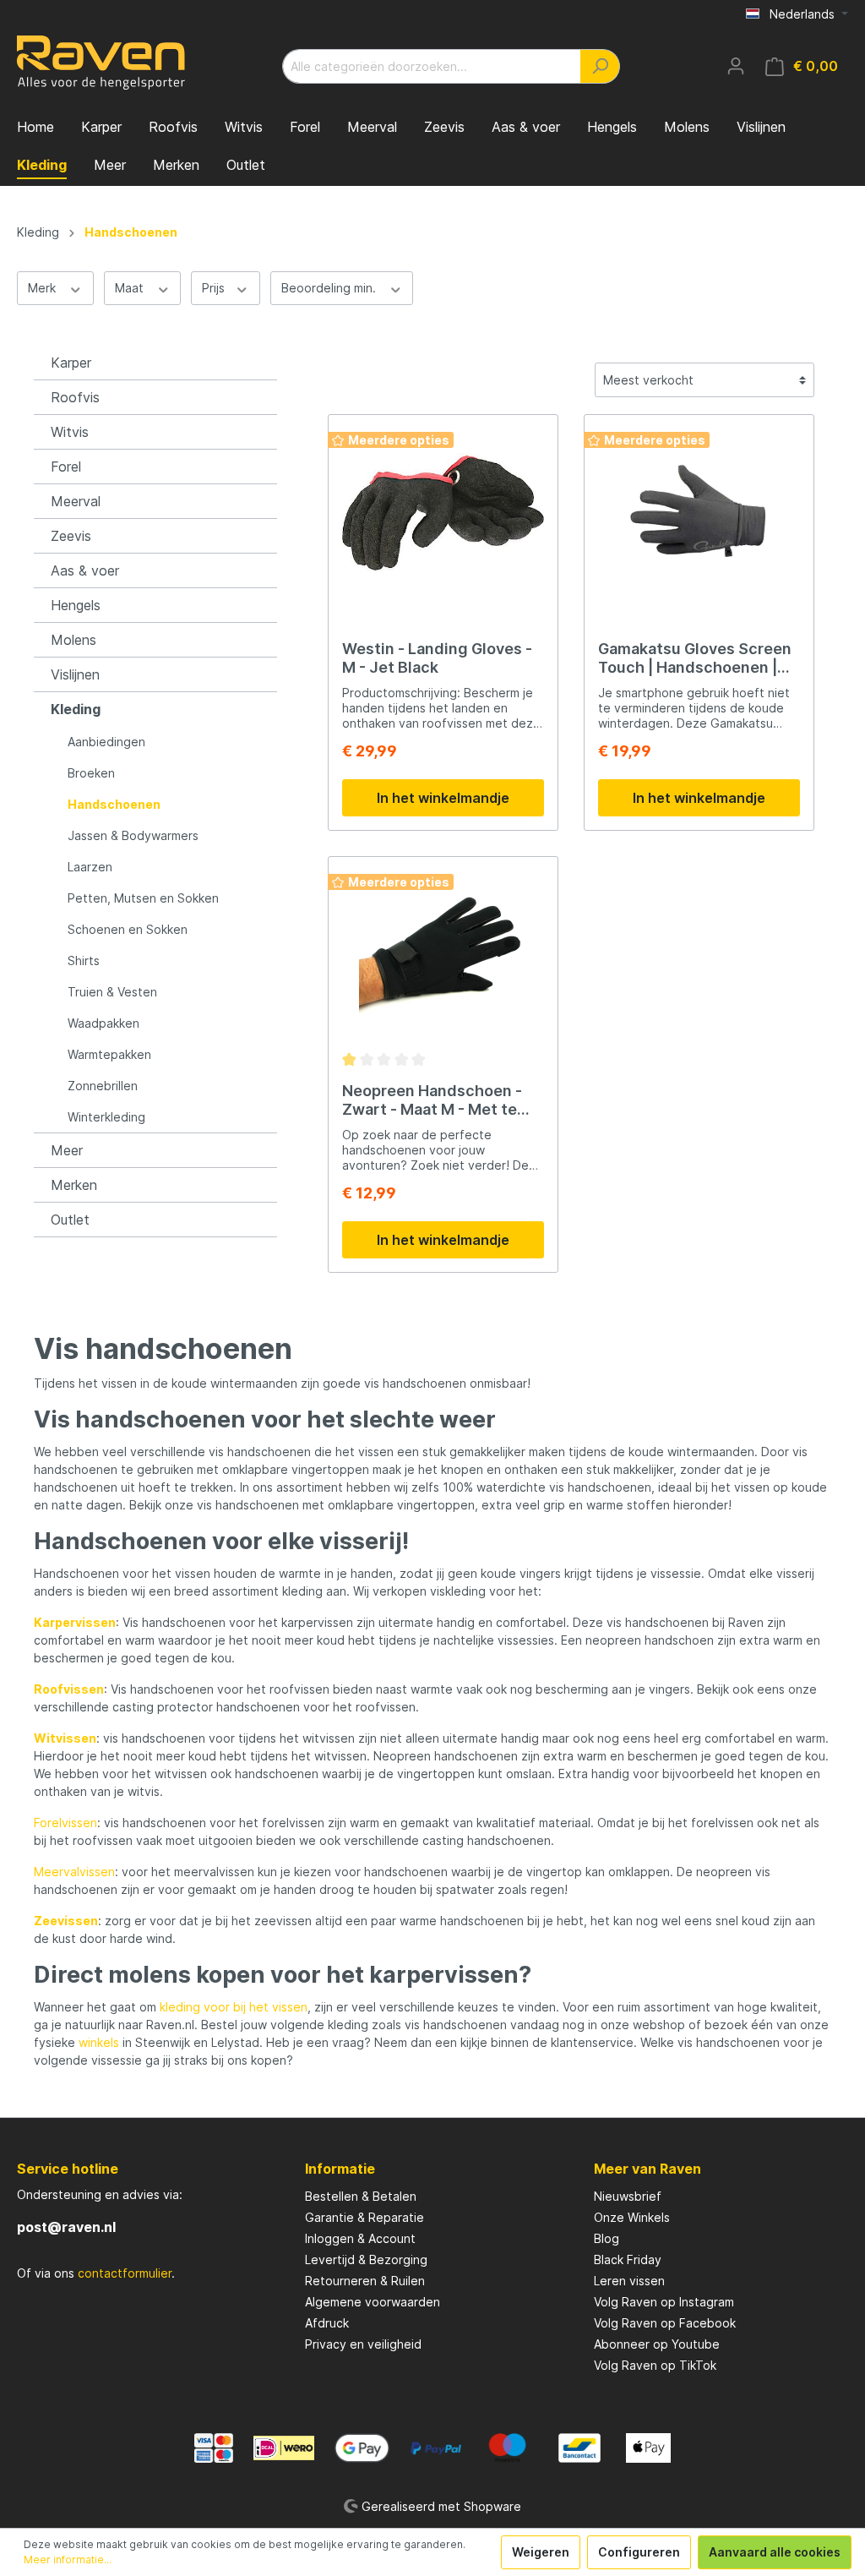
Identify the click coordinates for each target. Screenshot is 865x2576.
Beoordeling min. (330, 288)
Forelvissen (65, 1823)
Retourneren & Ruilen (365, 2281)
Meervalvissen (74, 1872)
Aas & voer (85, 570)
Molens (73, 640)
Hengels (76, 605)
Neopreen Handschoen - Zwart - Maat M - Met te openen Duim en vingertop (440, 1100)
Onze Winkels (632, 2217)
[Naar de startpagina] (101, 63)
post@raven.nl (66, 2227)
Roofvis (75, 397)
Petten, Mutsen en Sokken (143, 898)
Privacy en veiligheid (363, 2344)
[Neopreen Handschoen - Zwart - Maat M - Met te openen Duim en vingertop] (443, 955)
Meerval (76, 501)
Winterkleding (106, 1117)
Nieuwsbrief (628, 2196)
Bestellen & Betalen (361, 2196)
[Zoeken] (600, 66)
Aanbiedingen (106, 742)
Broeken (91, 773)
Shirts (84, 961)
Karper (71, 363)
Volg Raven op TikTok (655, 2365)
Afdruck (327, 2323)
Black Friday (628, 2259)
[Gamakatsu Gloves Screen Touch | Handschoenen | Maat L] (699, 513)
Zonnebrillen (103, 1086)
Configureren (639, 2552)
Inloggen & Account (360, 2238)
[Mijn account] (736, 66)
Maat (131, 288)
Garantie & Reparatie (364, 2217)
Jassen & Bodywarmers (133, 835)
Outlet (70, 1220)
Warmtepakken (109, 1054)
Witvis (70, 432)
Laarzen (90, 867)
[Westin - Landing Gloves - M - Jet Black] (443, 513)
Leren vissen (629, 2281)
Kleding (76, 709)
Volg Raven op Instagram (664, 2302)
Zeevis (71, 536)
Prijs (215, 288)
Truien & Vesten (112, 992)
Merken (74, 1185)
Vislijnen (75, 674)
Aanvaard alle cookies (775, 2552)
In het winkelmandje (443, 798)
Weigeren (541, 2552)
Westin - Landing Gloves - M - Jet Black (437, 658)
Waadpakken (103, 1023)
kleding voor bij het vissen (234, 2007)
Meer (67, 1150)
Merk (44, 288)
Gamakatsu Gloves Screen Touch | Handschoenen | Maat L (695, 658)
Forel (66, 467)
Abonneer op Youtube (657, 2344)
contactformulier (125, 2273)
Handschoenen (114, 804)
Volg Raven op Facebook (665, 2323)
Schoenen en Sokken (128, 929)
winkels (99, 2042)
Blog (607, 2238)
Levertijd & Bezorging (366, 2259)
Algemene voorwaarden (373, 2302)
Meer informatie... (68, 2560)
